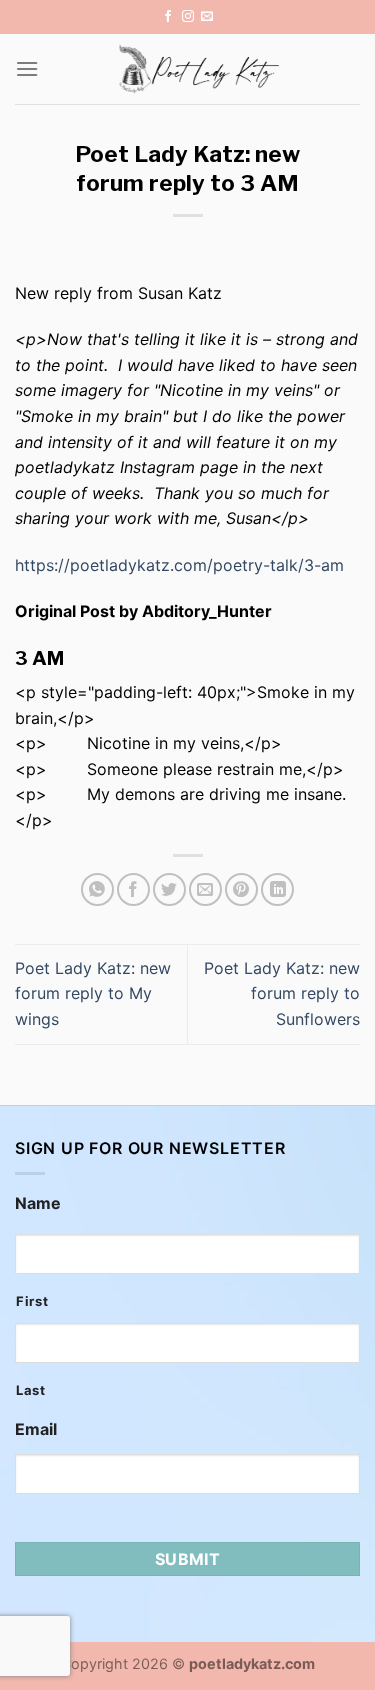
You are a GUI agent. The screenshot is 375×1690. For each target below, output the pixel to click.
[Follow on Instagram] (188, 17)
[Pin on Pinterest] (241, 889)
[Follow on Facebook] (168, 17)
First (32, 1301)
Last (31, 1390)
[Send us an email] (207, 17)
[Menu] (27, 68)
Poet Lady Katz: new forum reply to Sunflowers (282, 993)
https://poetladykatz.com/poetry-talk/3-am (179, 565)
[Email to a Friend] (205, 889)
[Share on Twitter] (169, 889)
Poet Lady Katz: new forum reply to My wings (93, 993)
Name (38, 1203)
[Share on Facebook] (133, 889)
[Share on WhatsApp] (97, 889)
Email (36, 1429)
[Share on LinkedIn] (277, 889)
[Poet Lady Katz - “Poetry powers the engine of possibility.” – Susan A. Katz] (199, 69)
